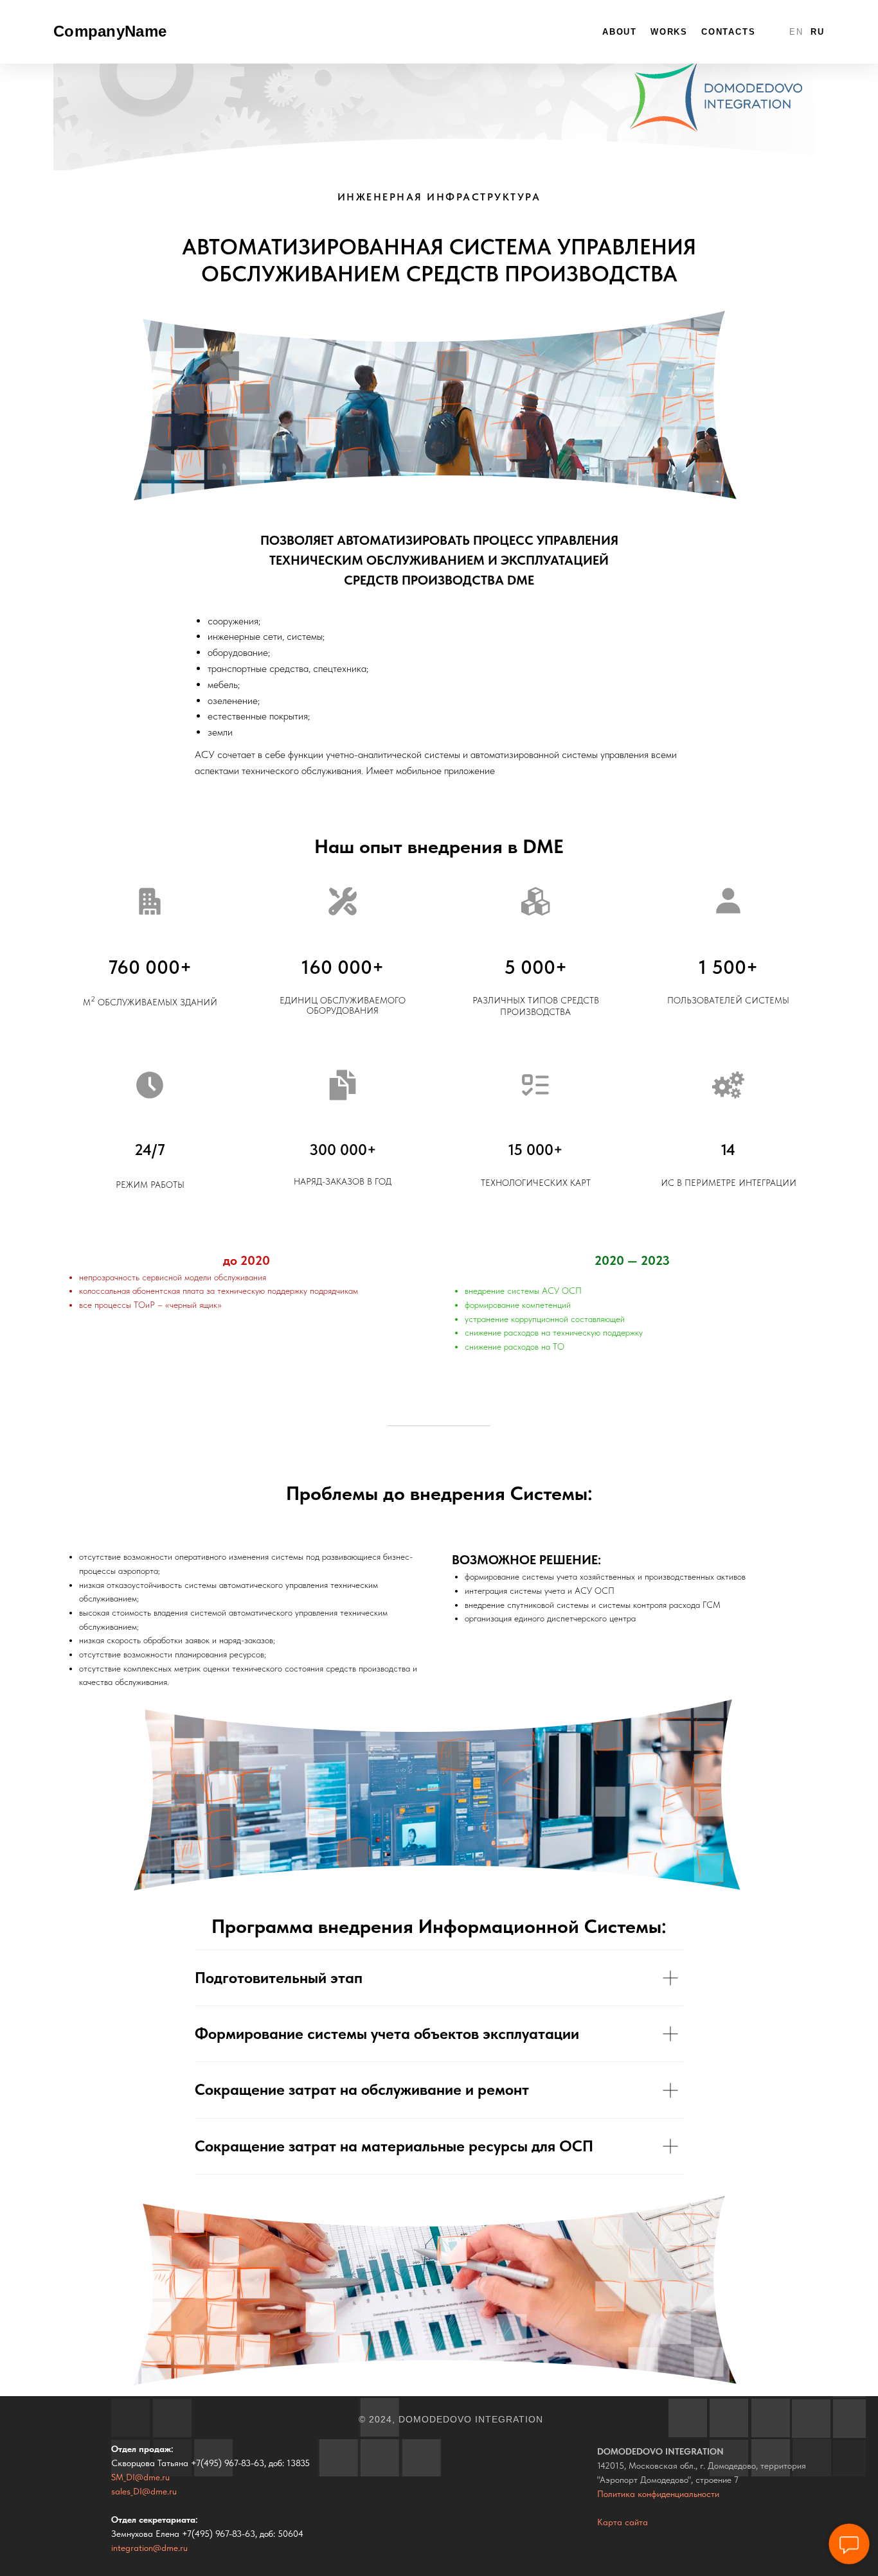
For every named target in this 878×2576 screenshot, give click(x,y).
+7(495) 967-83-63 (228, 2463)
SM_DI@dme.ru (140, 2477)
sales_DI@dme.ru (144, 2491)
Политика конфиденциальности (658, 2494)
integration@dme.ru (149, 2548)
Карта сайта (623, 2522)
